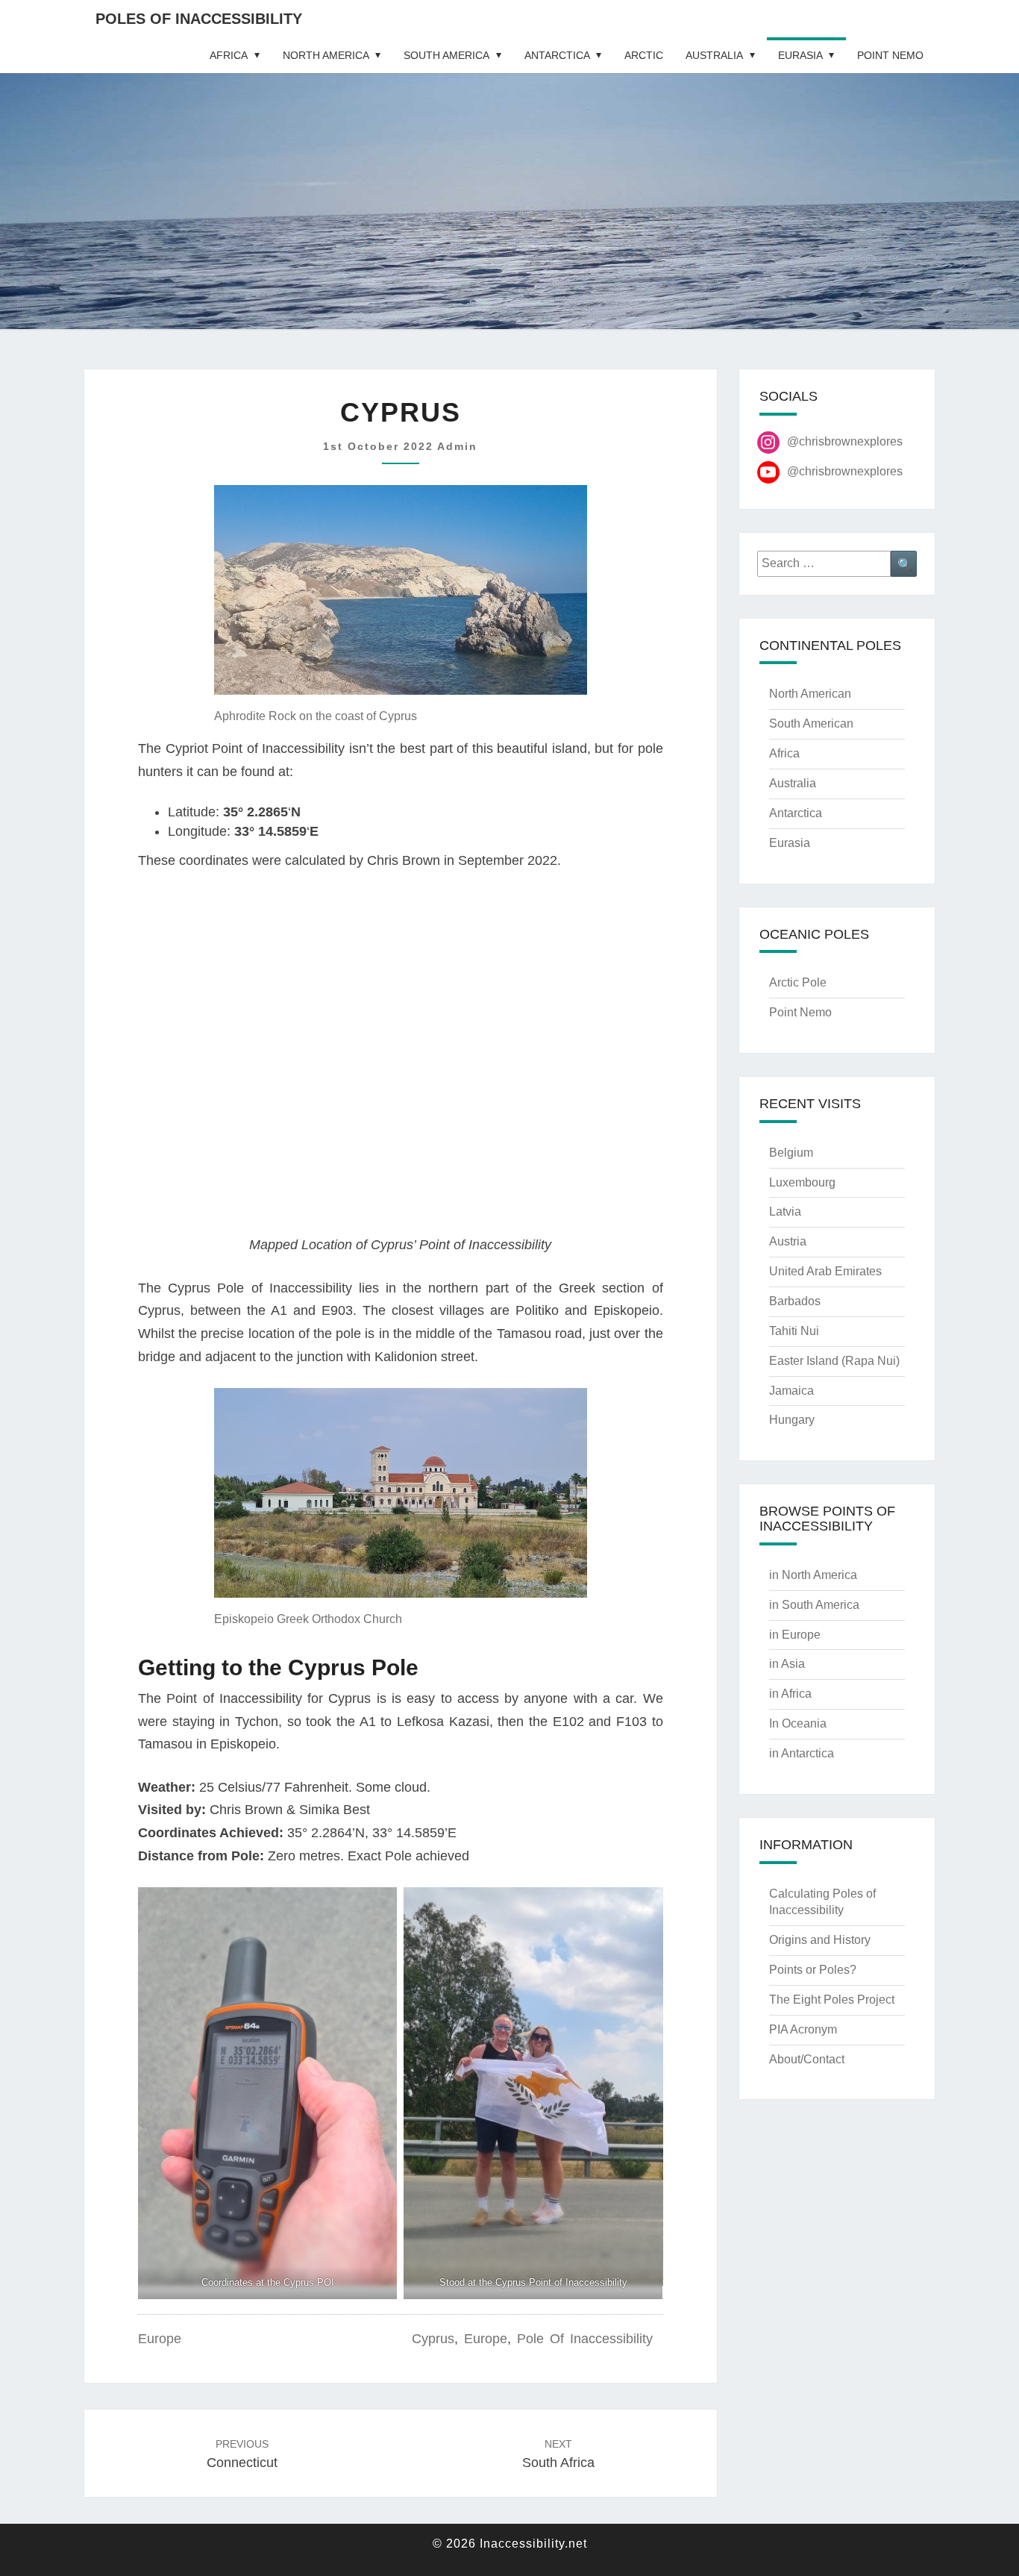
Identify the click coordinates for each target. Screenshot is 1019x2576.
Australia (714, 55)
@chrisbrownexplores (845, 441)
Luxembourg (802, 1182)
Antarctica (557, 55)
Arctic (644, 55)
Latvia (785, 1212)
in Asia (787, 1664)
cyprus (433, 2339)
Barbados (795, 1301)
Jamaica (791, 1391)
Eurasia (800, 55)
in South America (814, 1605)
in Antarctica (802, 1753)
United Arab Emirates (825, 1271)
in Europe (795, 1635)
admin (457, 446)
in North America (813, 1575)
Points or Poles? (813, 1970)
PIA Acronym (803, 2029)
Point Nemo (890, 55)
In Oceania (798, 1723)
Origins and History (820, 1940)
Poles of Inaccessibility (199, 19)
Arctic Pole (798, 982)
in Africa (790, 1694)
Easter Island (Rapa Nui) (834, 1361)
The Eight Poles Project (832, 2000)
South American (811, 723)
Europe (160, 2339)
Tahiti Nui (794, 1331)
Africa (229, 55)
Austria (788, 1241)
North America (326, 55)
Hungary (792, 1420)
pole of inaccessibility (585, 2339)
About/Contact (807, 2059)
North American (810, 694)
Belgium (791, 1153)
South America (446, 55)
